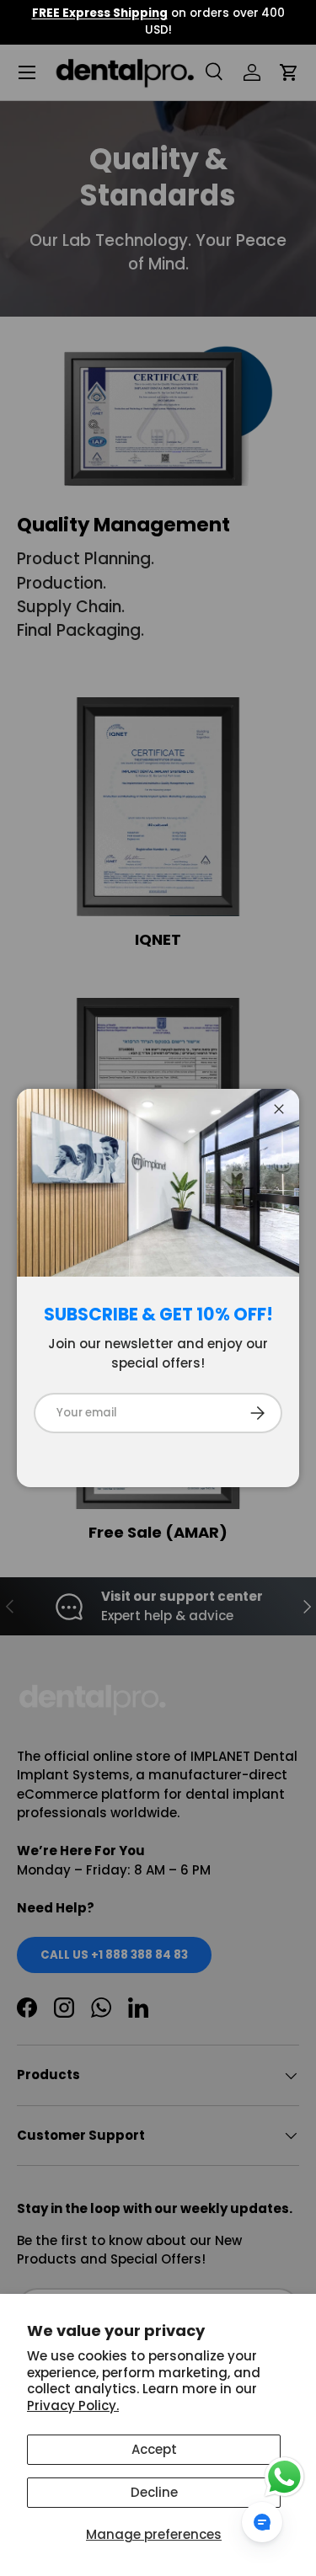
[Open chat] (262, 2522)
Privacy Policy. (73, 2405)
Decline (154, 2492)
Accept (154, 2449)
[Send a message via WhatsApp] (284, 2477)
